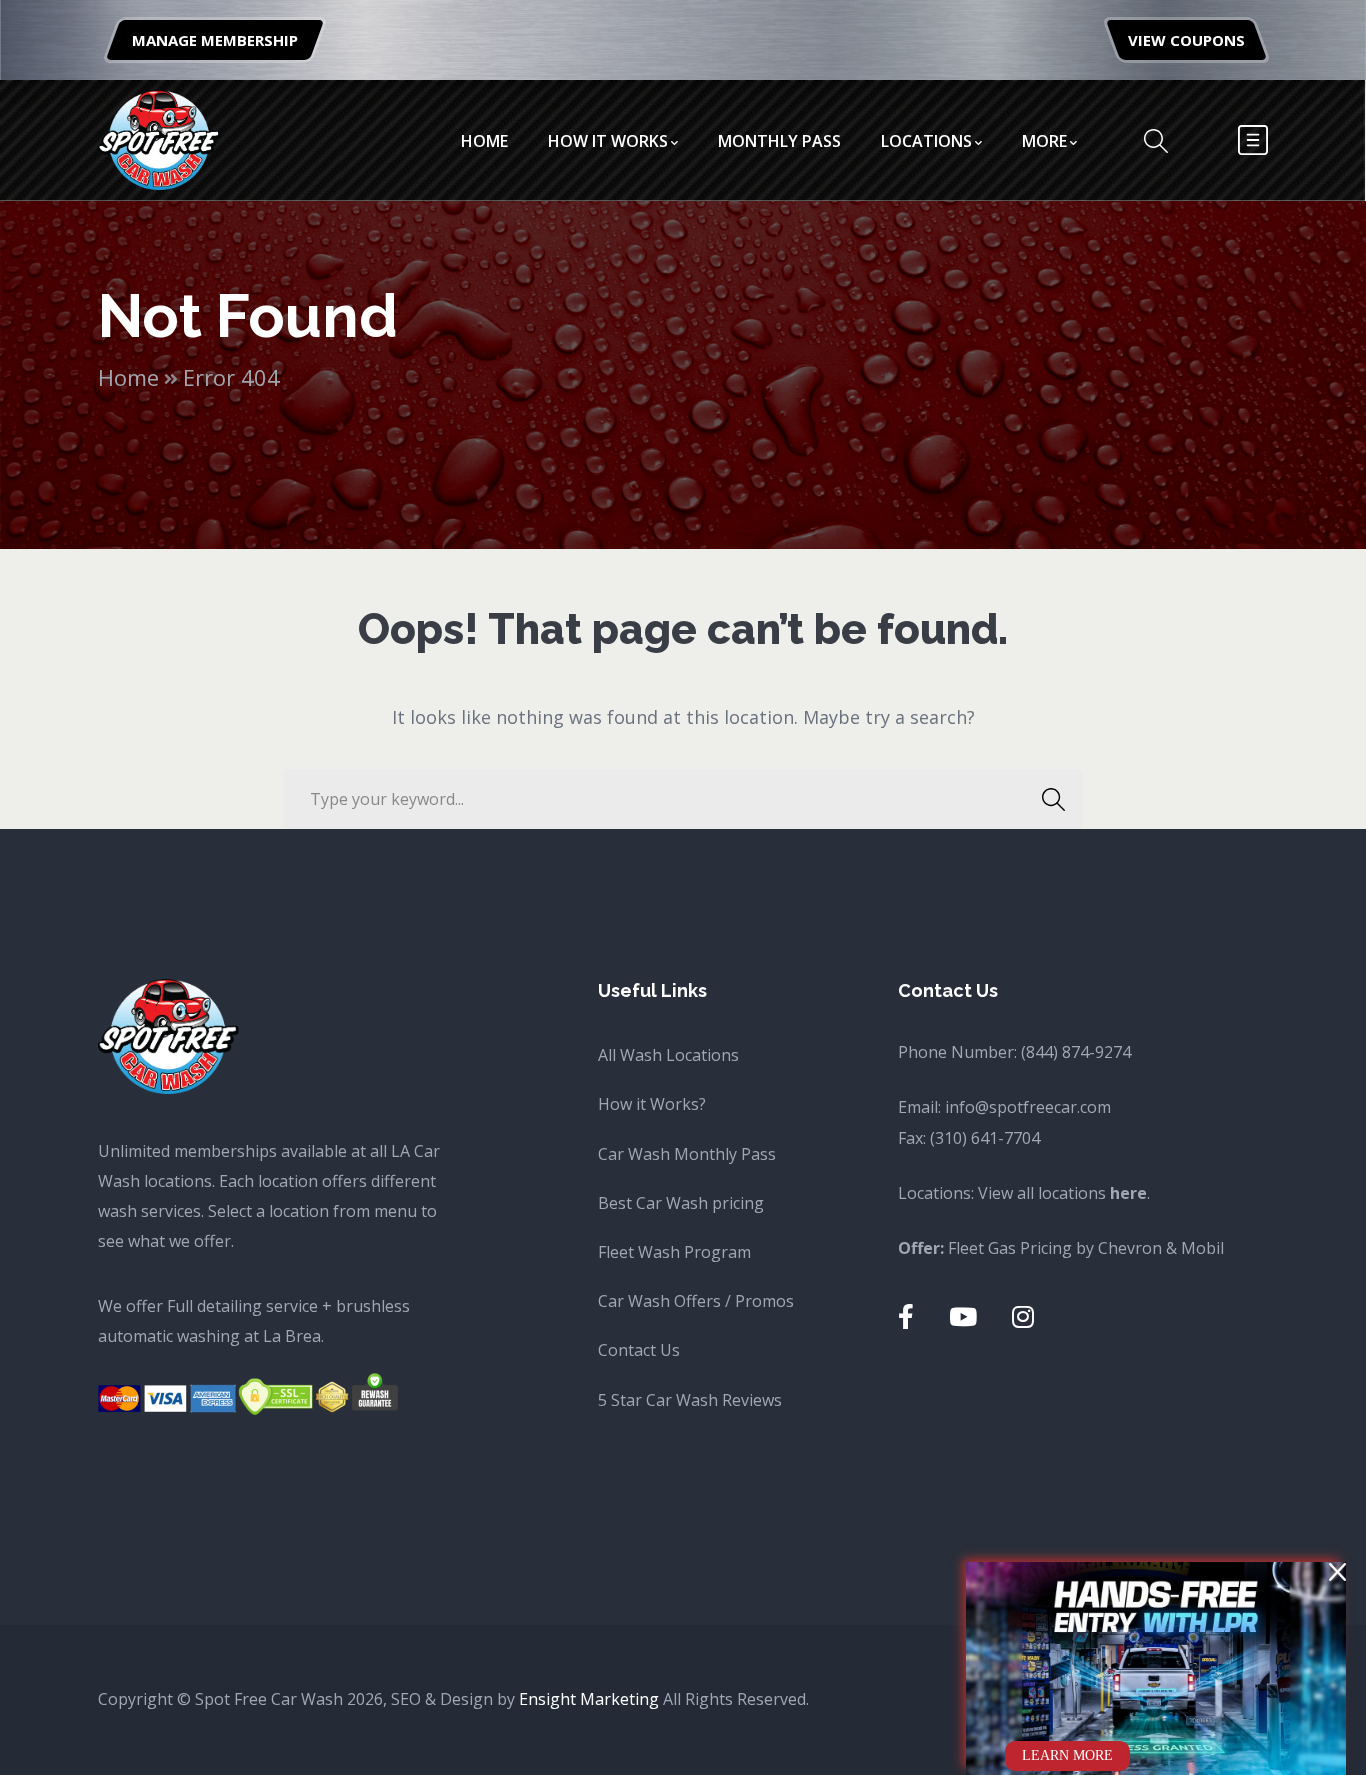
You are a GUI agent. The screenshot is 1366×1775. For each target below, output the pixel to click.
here (1128, 1193)
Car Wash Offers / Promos (696, 1301)
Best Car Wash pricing (681, 1203)
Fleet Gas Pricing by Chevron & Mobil (1086, 1248)
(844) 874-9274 (1076, 1052)
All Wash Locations (668, 1055)
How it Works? (652, 1104)
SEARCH (1053, 799)
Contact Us (639, 1350)
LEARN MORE (1067, 1755)
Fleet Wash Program (674, 1252)
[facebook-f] (906, 1316)
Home (128, 377)
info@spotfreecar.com (1028, 1107)
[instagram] (1023, 1316)
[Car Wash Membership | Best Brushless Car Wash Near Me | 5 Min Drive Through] (159, 138)
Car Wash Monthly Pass (687, 1154)
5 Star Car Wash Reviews (690, 1400)
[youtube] (963, 1316)
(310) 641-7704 (985, 1138)
